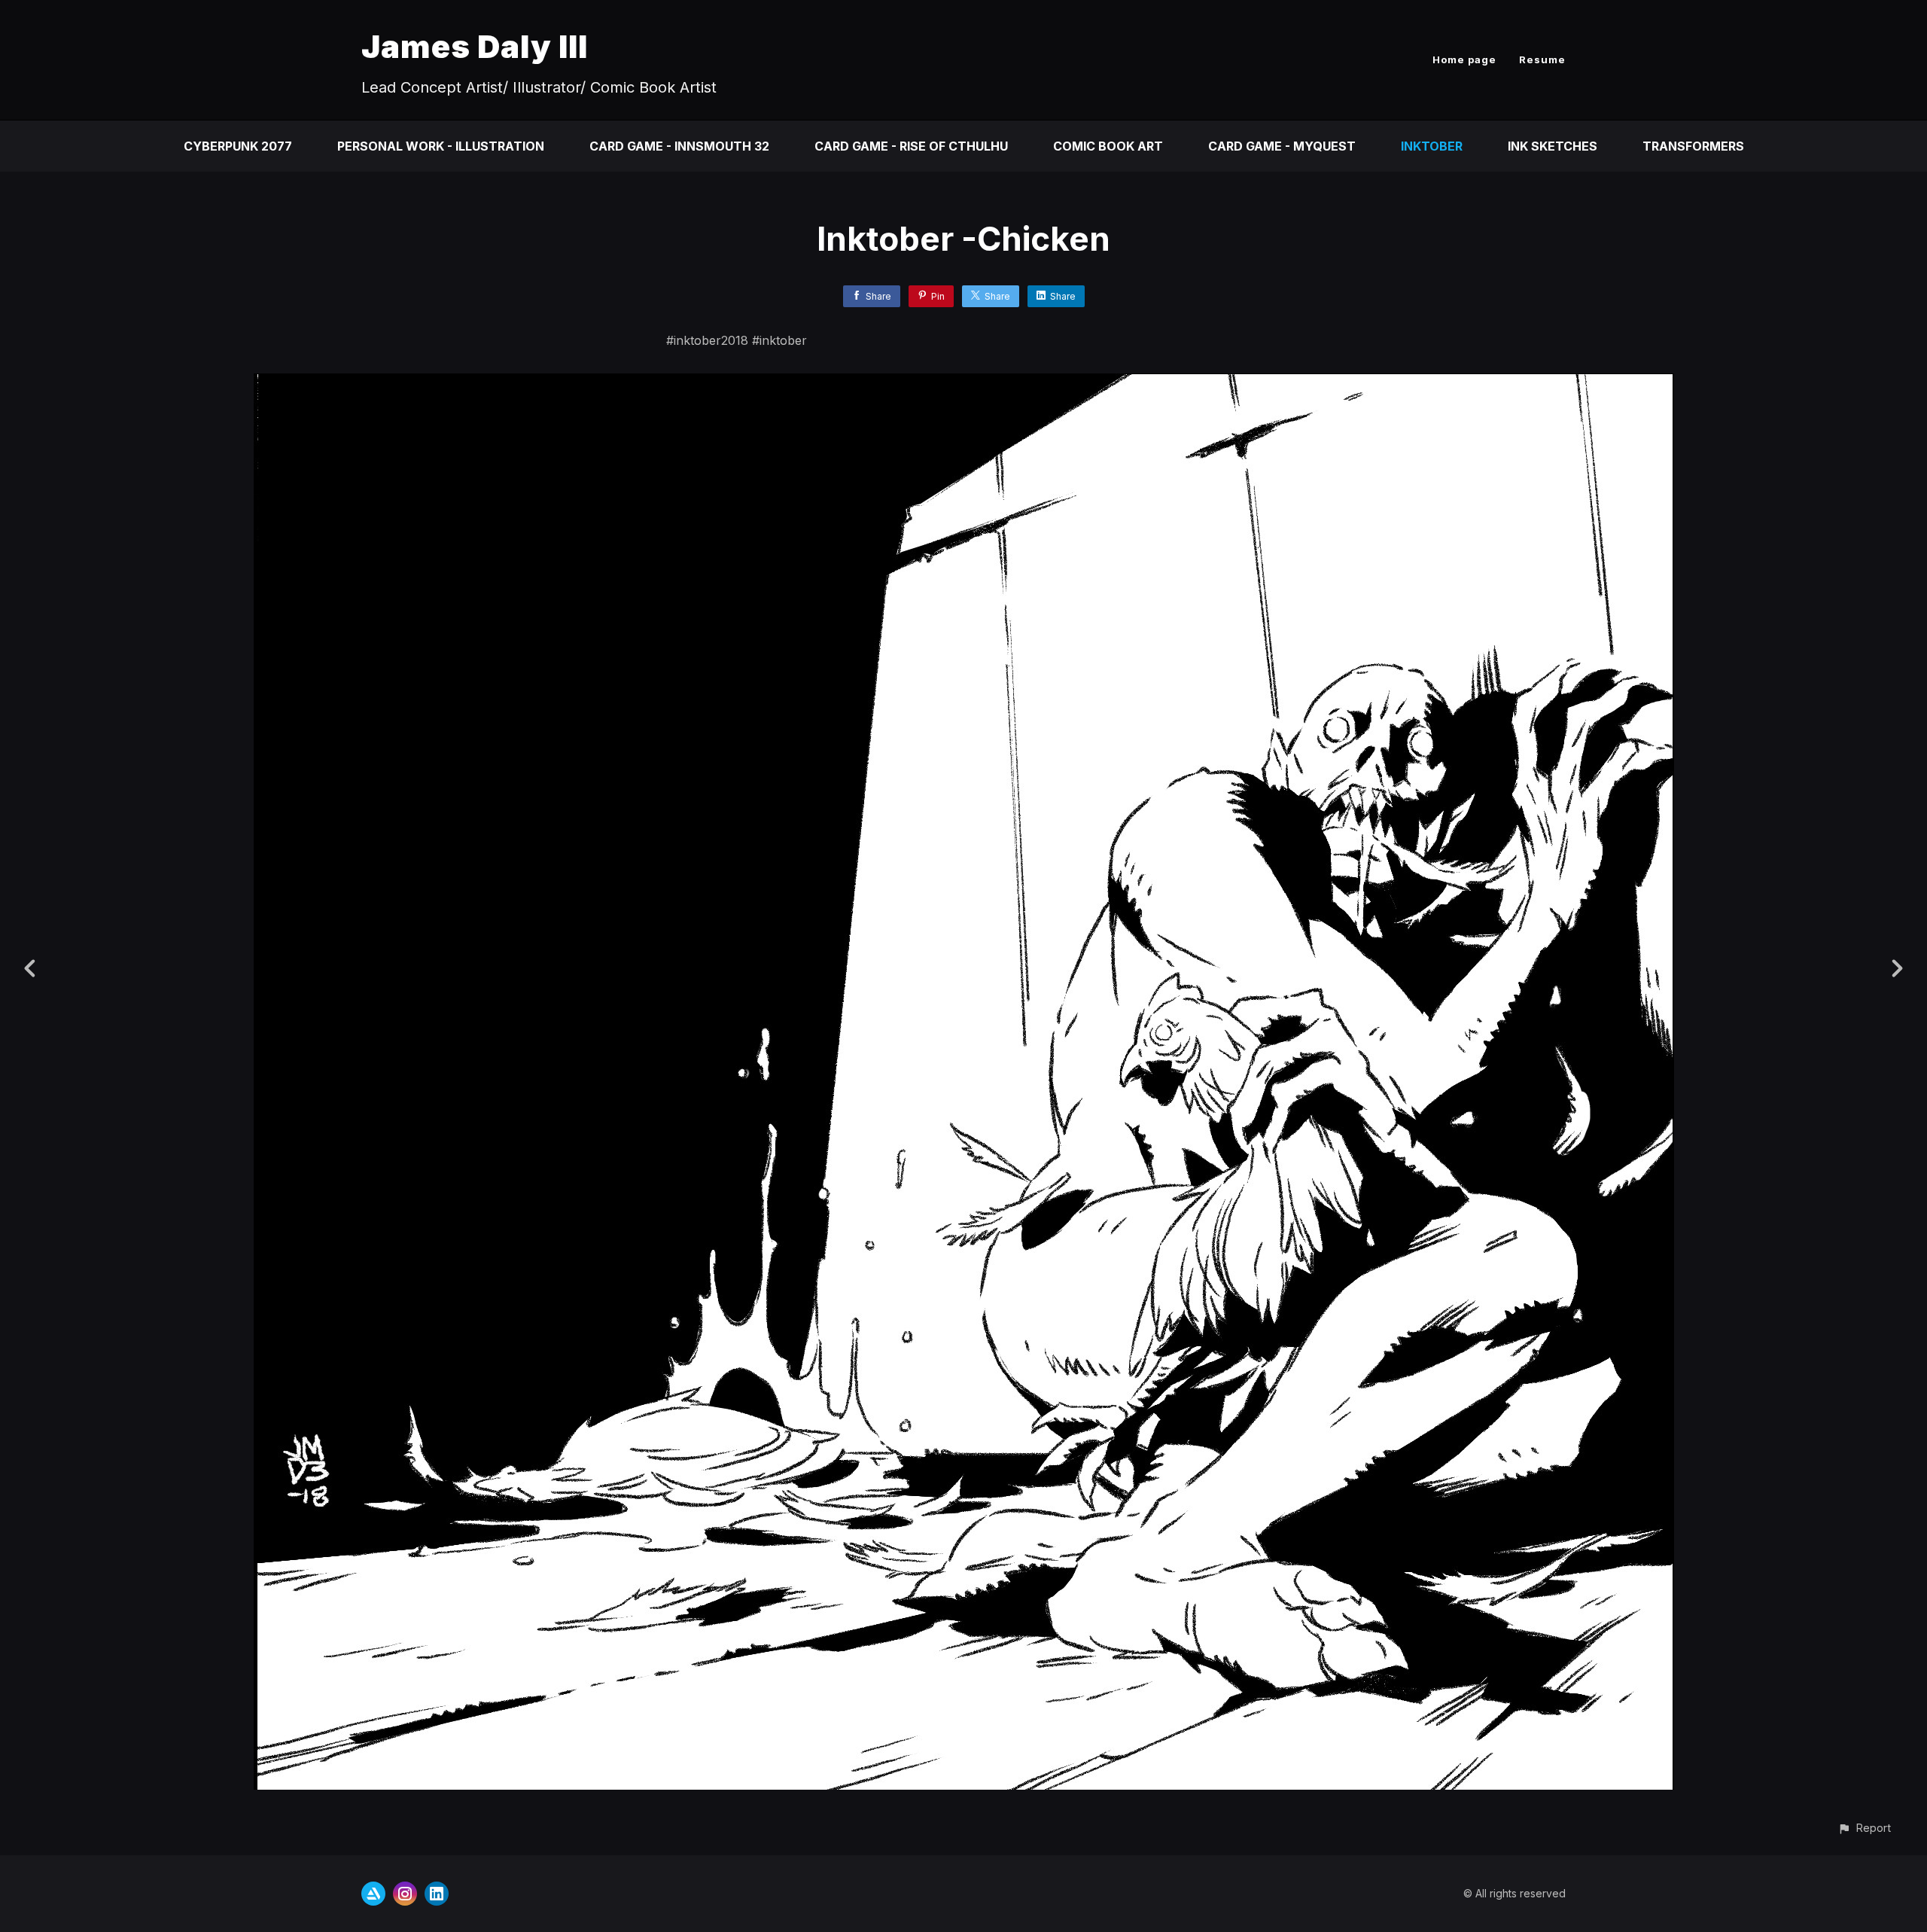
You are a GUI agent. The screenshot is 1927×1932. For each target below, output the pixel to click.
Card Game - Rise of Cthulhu (911, 146)
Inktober (1432, 146)
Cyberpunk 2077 (238, 146)
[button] (1864, 1828)
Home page (1464, 59)
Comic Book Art (1108, 146)
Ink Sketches (1553, 146)
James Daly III (475, 46)
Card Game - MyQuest (1282, 146)
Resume (1542, 59)
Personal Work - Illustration (441, 146)
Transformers (1693, 146)
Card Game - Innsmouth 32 (679, 146)
